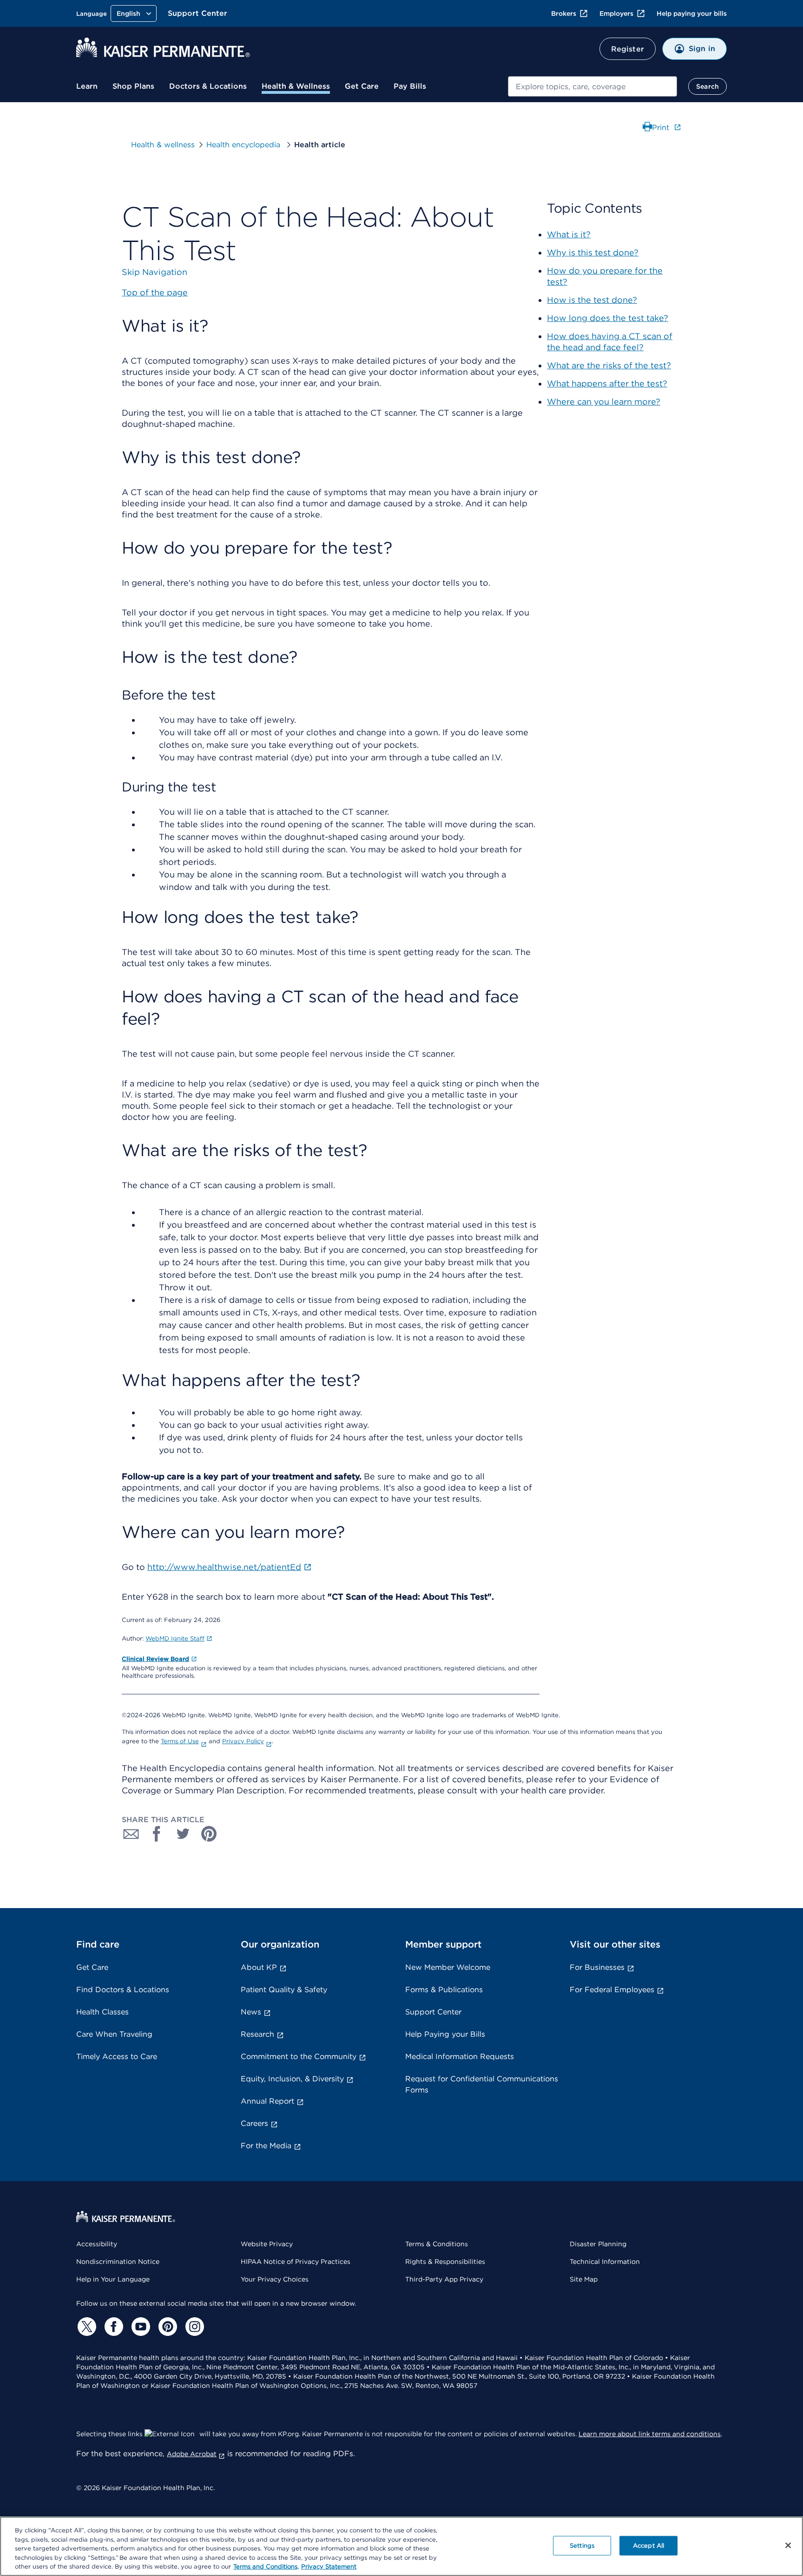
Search (708, 86)
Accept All (648, 2546)
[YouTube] (139, 2327)
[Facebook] (112, 2327)
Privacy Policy (243, 1741)
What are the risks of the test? (609, 365)
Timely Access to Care (117, 2056)
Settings (582, 2546)
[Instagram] (193, 2327)
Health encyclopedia (244, 145)
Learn (87, 86)
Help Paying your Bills (445, 2034)
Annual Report (267, 2101)
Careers (254, 2123)
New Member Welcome (448, 1967)
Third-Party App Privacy (444, 2279)
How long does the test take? (608, 318)
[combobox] (592, 86)
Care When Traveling (114, 2034)
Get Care (362, 86)
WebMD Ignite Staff (175, 1638)
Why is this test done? (593, 252)
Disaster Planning (598, 2244)
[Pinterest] (166, 2327)
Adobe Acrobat (192, 2454)
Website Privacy (267, 2244)
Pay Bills (410, 86)
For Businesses (597, 1967)
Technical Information (605, 2262)
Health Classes (102, 2012)
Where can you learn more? (604, 402)
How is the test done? (592, 300)
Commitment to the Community (299, 2056)
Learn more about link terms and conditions (650, 2434)
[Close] (788, 2545)
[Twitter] (86, 2327)
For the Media (266, 2146)
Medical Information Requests (460, 2056)
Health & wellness (163, 145)
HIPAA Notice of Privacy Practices (296, 2262)
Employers (616, 13)
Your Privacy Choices (275, 2279)
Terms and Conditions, (266, 2566)
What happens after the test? (607, 383)
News (251, 2012)
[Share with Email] (131, 1834)
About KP (259, 1967)
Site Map (584, 2279)
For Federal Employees (612, 1990)
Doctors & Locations (208, 86)
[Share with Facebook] (157, 1834)
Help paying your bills (692, 13)
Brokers (564, 13)
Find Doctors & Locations (123, 1990)
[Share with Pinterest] (209, 1834)
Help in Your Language (113, 2279)
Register (628, 49)
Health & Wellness (296, 86)
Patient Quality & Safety (284, 1990)
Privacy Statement (329, 2566)
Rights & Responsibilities (445, 2262)
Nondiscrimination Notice (118, 2262)
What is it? (569, 234)
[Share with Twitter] (183, 1834)
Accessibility (97, 2244)
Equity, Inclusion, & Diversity (292, 2079)
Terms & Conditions (437, 2244)
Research (257, 2034)
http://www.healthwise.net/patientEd (224, 1567)
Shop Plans (133, 86)
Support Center (197, 13)
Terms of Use (180, 1741)
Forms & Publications (444, 1990)
